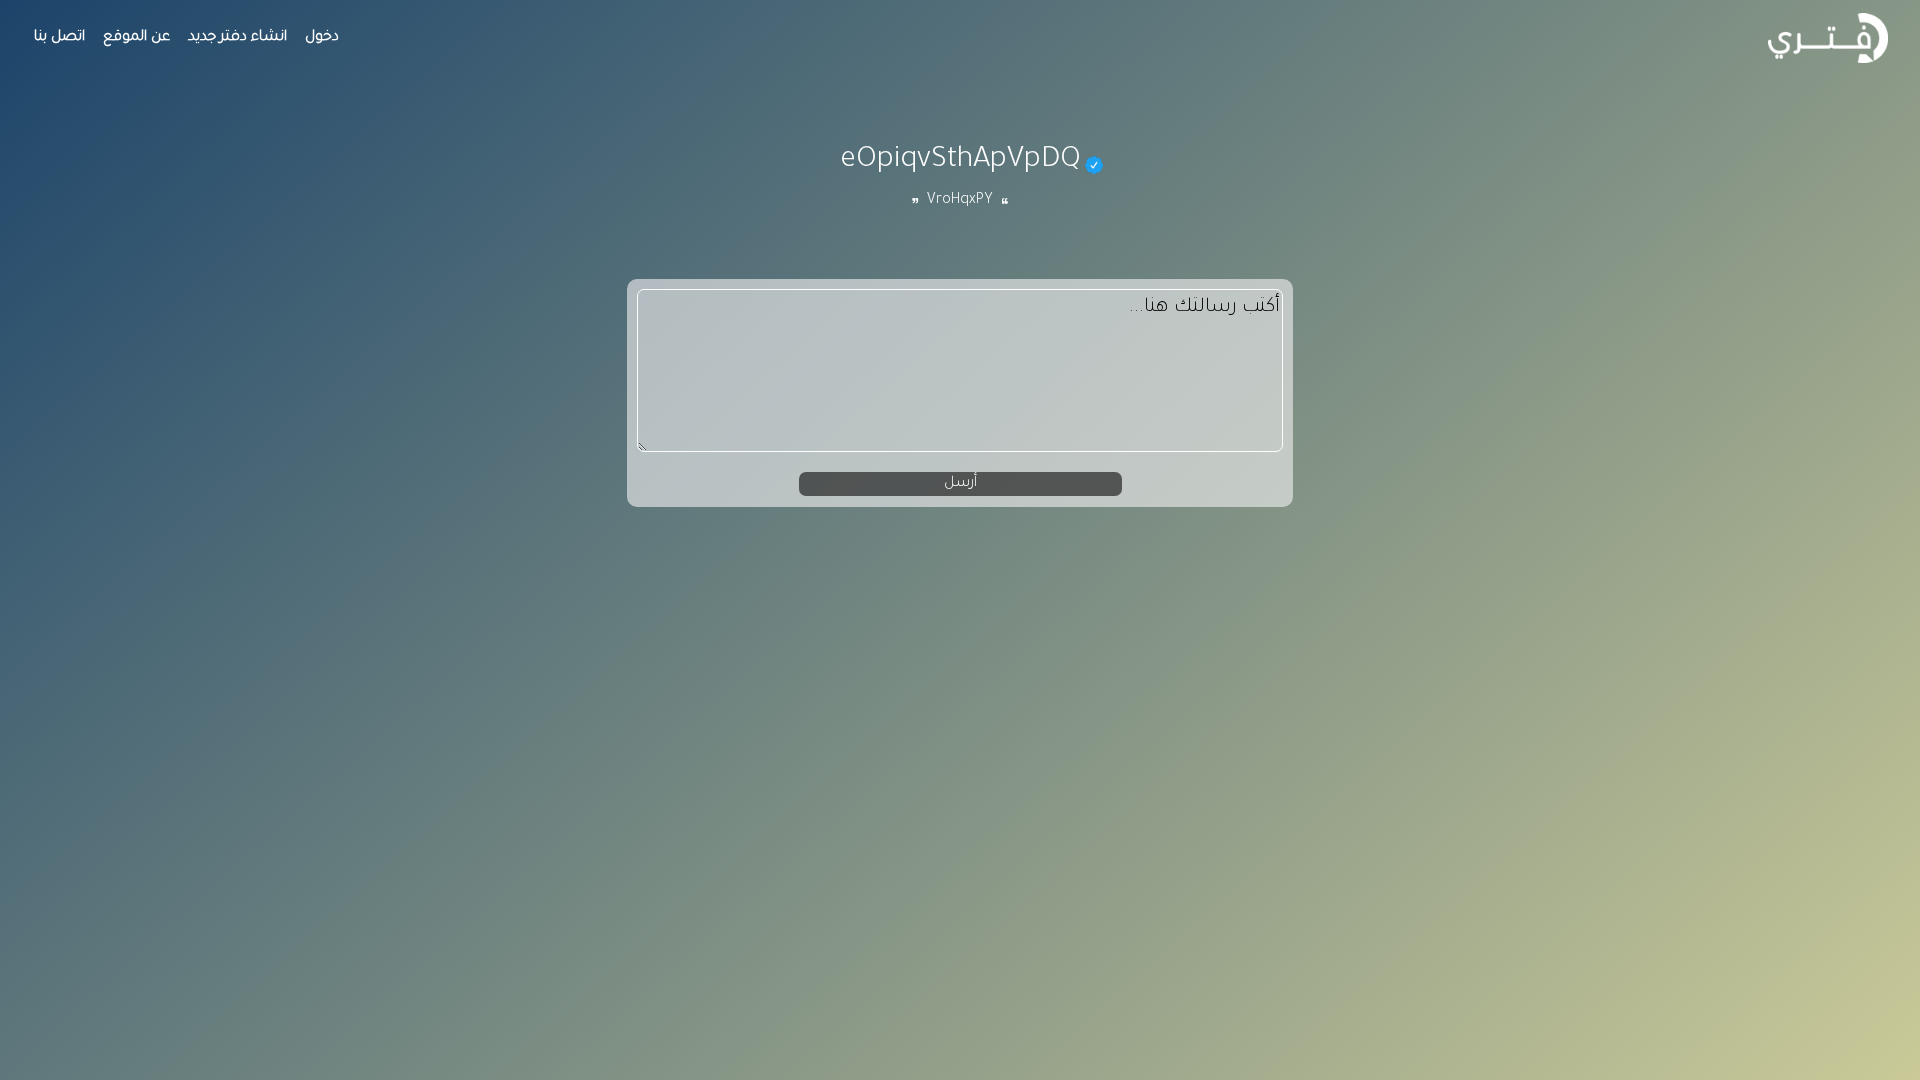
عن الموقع (136, 38)
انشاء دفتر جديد (237, 38)
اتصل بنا (59, 38)
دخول (322, 38)
